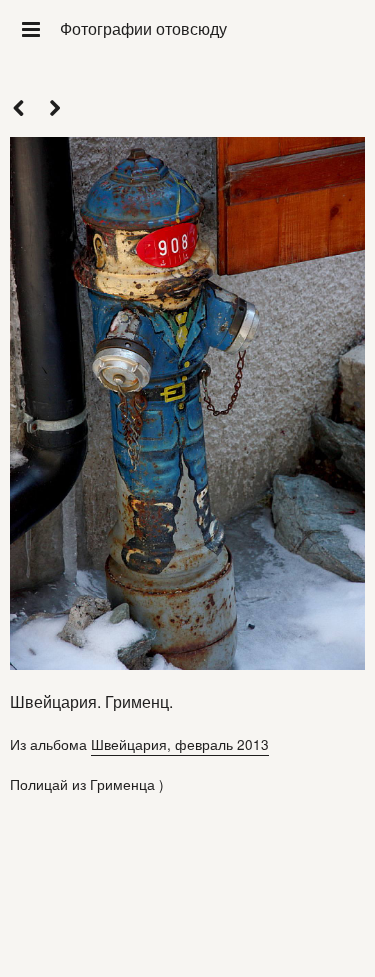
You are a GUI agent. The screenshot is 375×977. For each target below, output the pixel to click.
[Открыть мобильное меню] (30, 28)
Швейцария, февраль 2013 (180, 744)
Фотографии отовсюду (143, 28)
